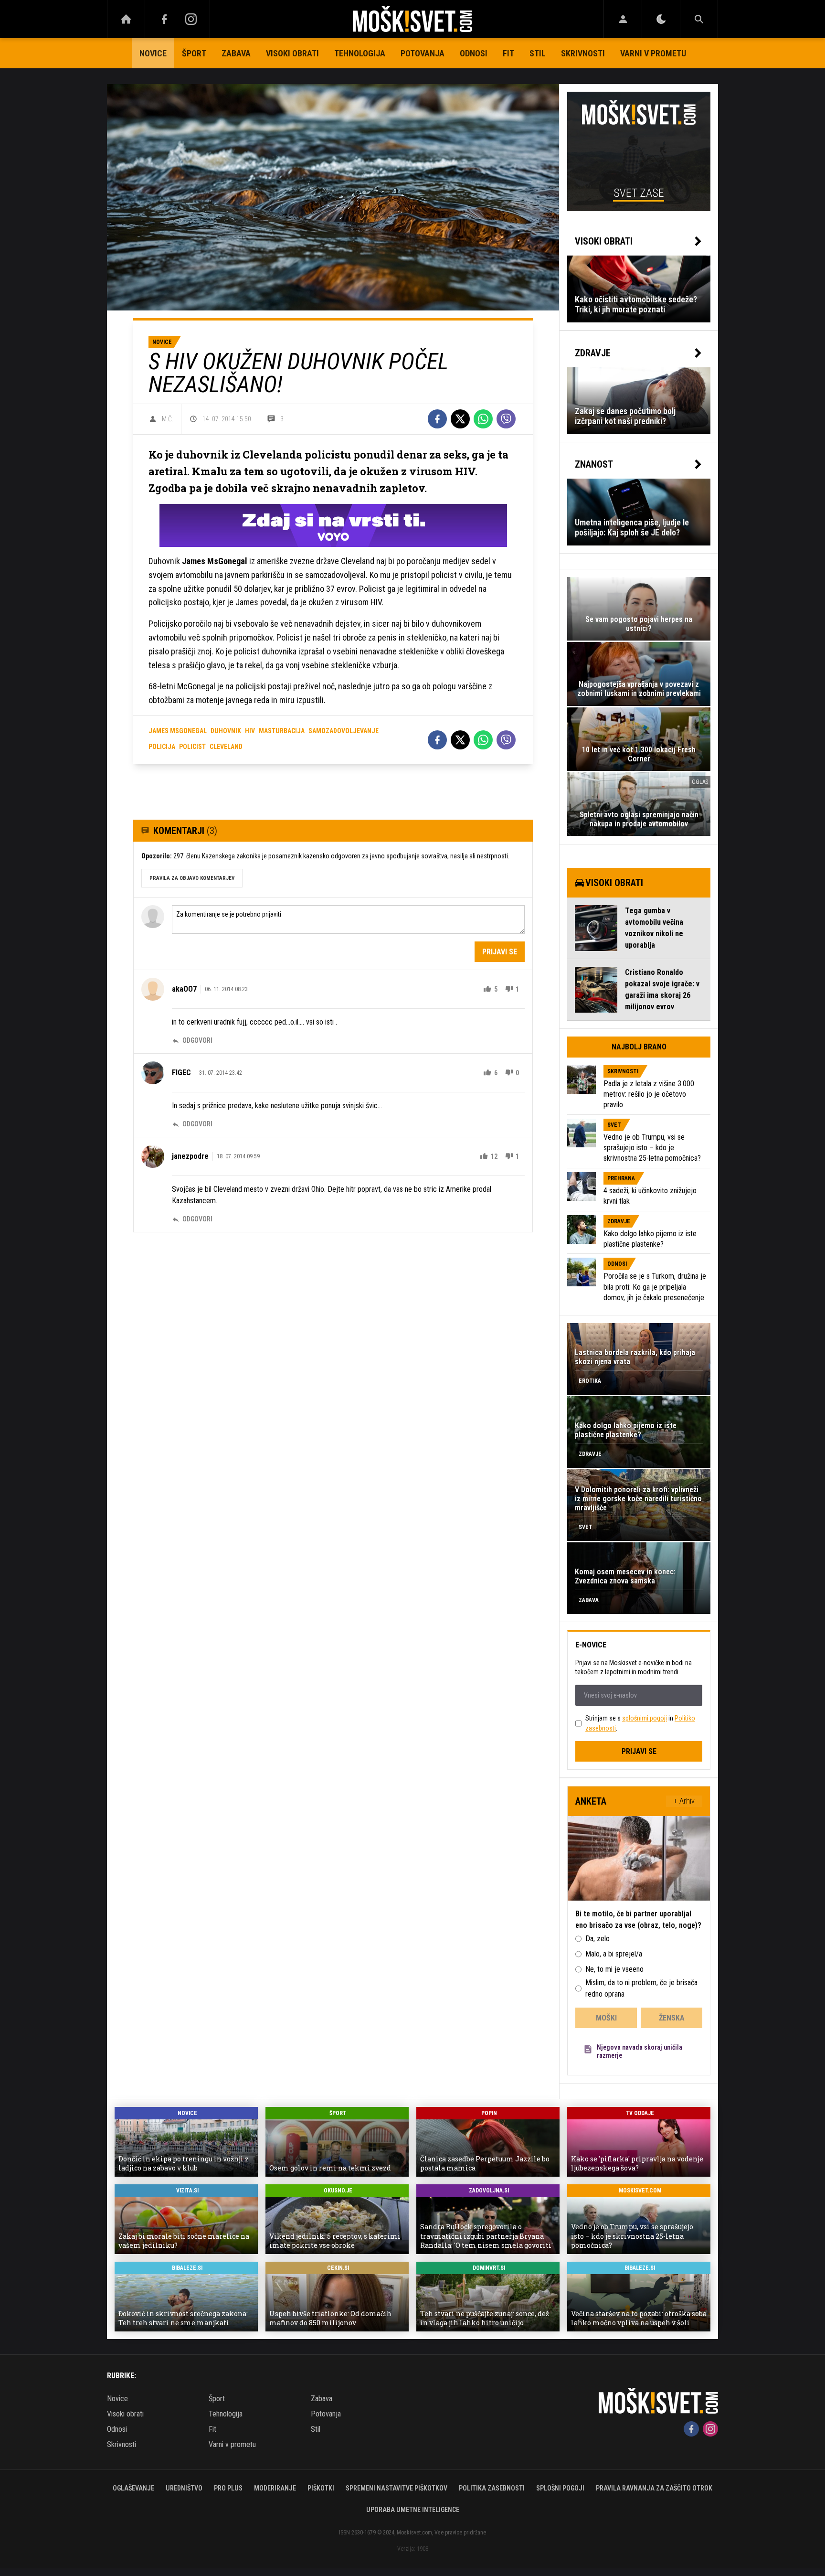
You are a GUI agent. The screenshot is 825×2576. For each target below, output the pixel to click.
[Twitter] (460, 419)
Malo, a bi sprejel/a (614, 1954)
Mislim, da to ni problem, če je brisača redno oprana (641, 1988)
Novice (153, 53)
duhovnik (226, 731)
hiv (250, 731)
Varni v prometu (653, 53)
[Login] (623, 19)
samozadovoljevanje (344, 731)
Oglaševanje (133, 2488)
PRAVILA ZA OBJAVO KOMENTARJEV (192, 878)
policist (192, 747)
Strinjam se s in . (640, 1723)
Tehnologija (360, 53)
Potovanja (423, 53)
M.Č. (168, 419)
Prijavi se (500, 952)
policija (162, 747)
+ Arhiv (684, 1801)
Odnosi (474, 53)
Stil (538, 53)
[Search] (699, 19)
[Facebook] (164, 19)
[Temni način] (661, 19)
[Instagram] (191, 19)
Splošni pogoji (560, 2488)
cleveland (226, 747)
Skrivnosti (583, 53)
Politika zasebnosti (492, 2488)
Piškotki (321, 2488)
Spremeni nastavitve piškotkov (397, 2488)
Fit (508, 53)
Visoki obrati (292, 53)
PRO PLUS (228, 2488)
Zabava (236, 53)
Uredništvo (184, 2488)
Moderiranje (275, 2488)
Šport (194, 53)
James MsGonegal (178, 731)
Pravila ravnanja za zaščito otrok (654, 2488)
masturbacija (282, 731)
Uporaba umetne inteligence (413, 2510)
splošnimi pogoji (645, 1718)
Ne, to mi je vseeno (614, 1969)
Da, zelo (598, 1939)
